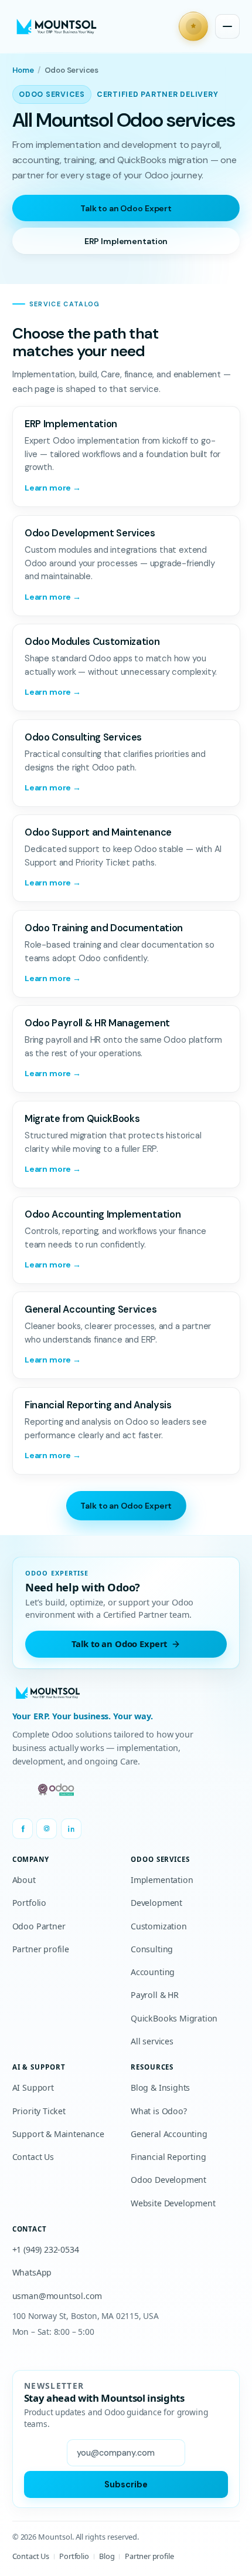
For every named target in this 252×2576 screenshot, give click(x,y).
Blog (107, 2556)
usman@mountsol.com (57, 2296)
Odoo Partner (39, 1926)
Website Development (173, 2203)
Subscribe (126, 2484)
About (24, 1880)
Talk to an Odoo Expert (126, 208)
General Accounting (169, 2134)
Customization (159, 1926)
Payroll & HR (155, 1995)
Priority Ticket (39, 2111)
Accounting (153, 1972)
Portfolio (29, 1903)
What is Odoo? (159, 2111)
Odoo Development (168, 2180)
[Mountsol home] (57, 27)
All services (152, 2041)
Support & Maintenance (58, 2134)
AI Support (33, 2087)
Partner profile (41, 1949)
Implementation (162, 1880)
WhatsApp (32, 2272)
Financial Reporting (168, 2157)
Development (156, 1903)
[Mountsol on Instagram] (47, 1829)
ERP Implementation (126, 241)
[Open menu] (227, 26)
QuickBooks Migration (174, 2018)
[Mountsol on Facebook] (23, 1829)
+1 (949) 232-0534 (46, 2249)
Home (23, 70)
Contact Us (33, 2157)
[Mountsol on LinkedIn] (71, 1829)
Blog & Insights (160, 2087)
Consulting (152, 1949)
